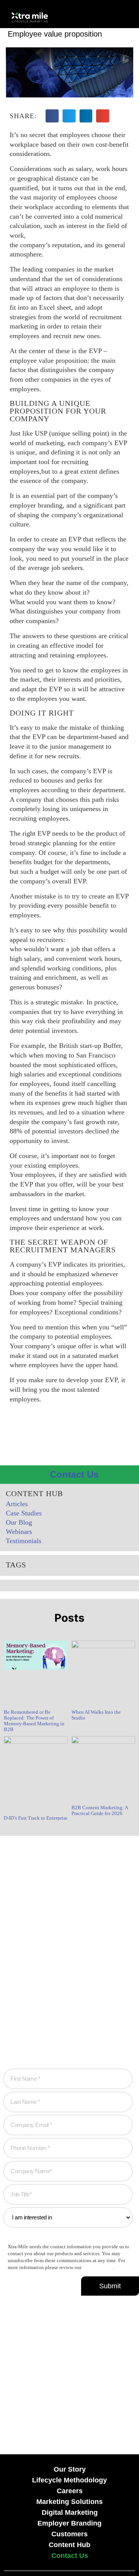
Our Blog (19, 1522)
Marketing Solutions (69, 2502)
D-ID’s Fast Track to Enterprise (36, 1818)
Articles (17, 1504)
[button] (97, 16)
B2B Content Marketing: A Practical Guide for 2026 (100, 1810)
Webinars (19, 1532)
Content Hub (69, 2545)
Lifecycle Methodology (69, 2480)
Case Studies (24, 1513)
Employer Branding (69, 2523)
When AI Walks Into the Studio (96, 1715)
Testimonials (24, 1541)
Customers (69, 2534)
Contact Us (70, 2556)
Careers (70, 2491)
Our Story (70, 2469)
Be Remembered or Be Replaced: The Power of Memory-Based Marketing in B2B (34, 1721)
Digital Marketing (70, 2512)
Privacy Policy (98, 2268)
